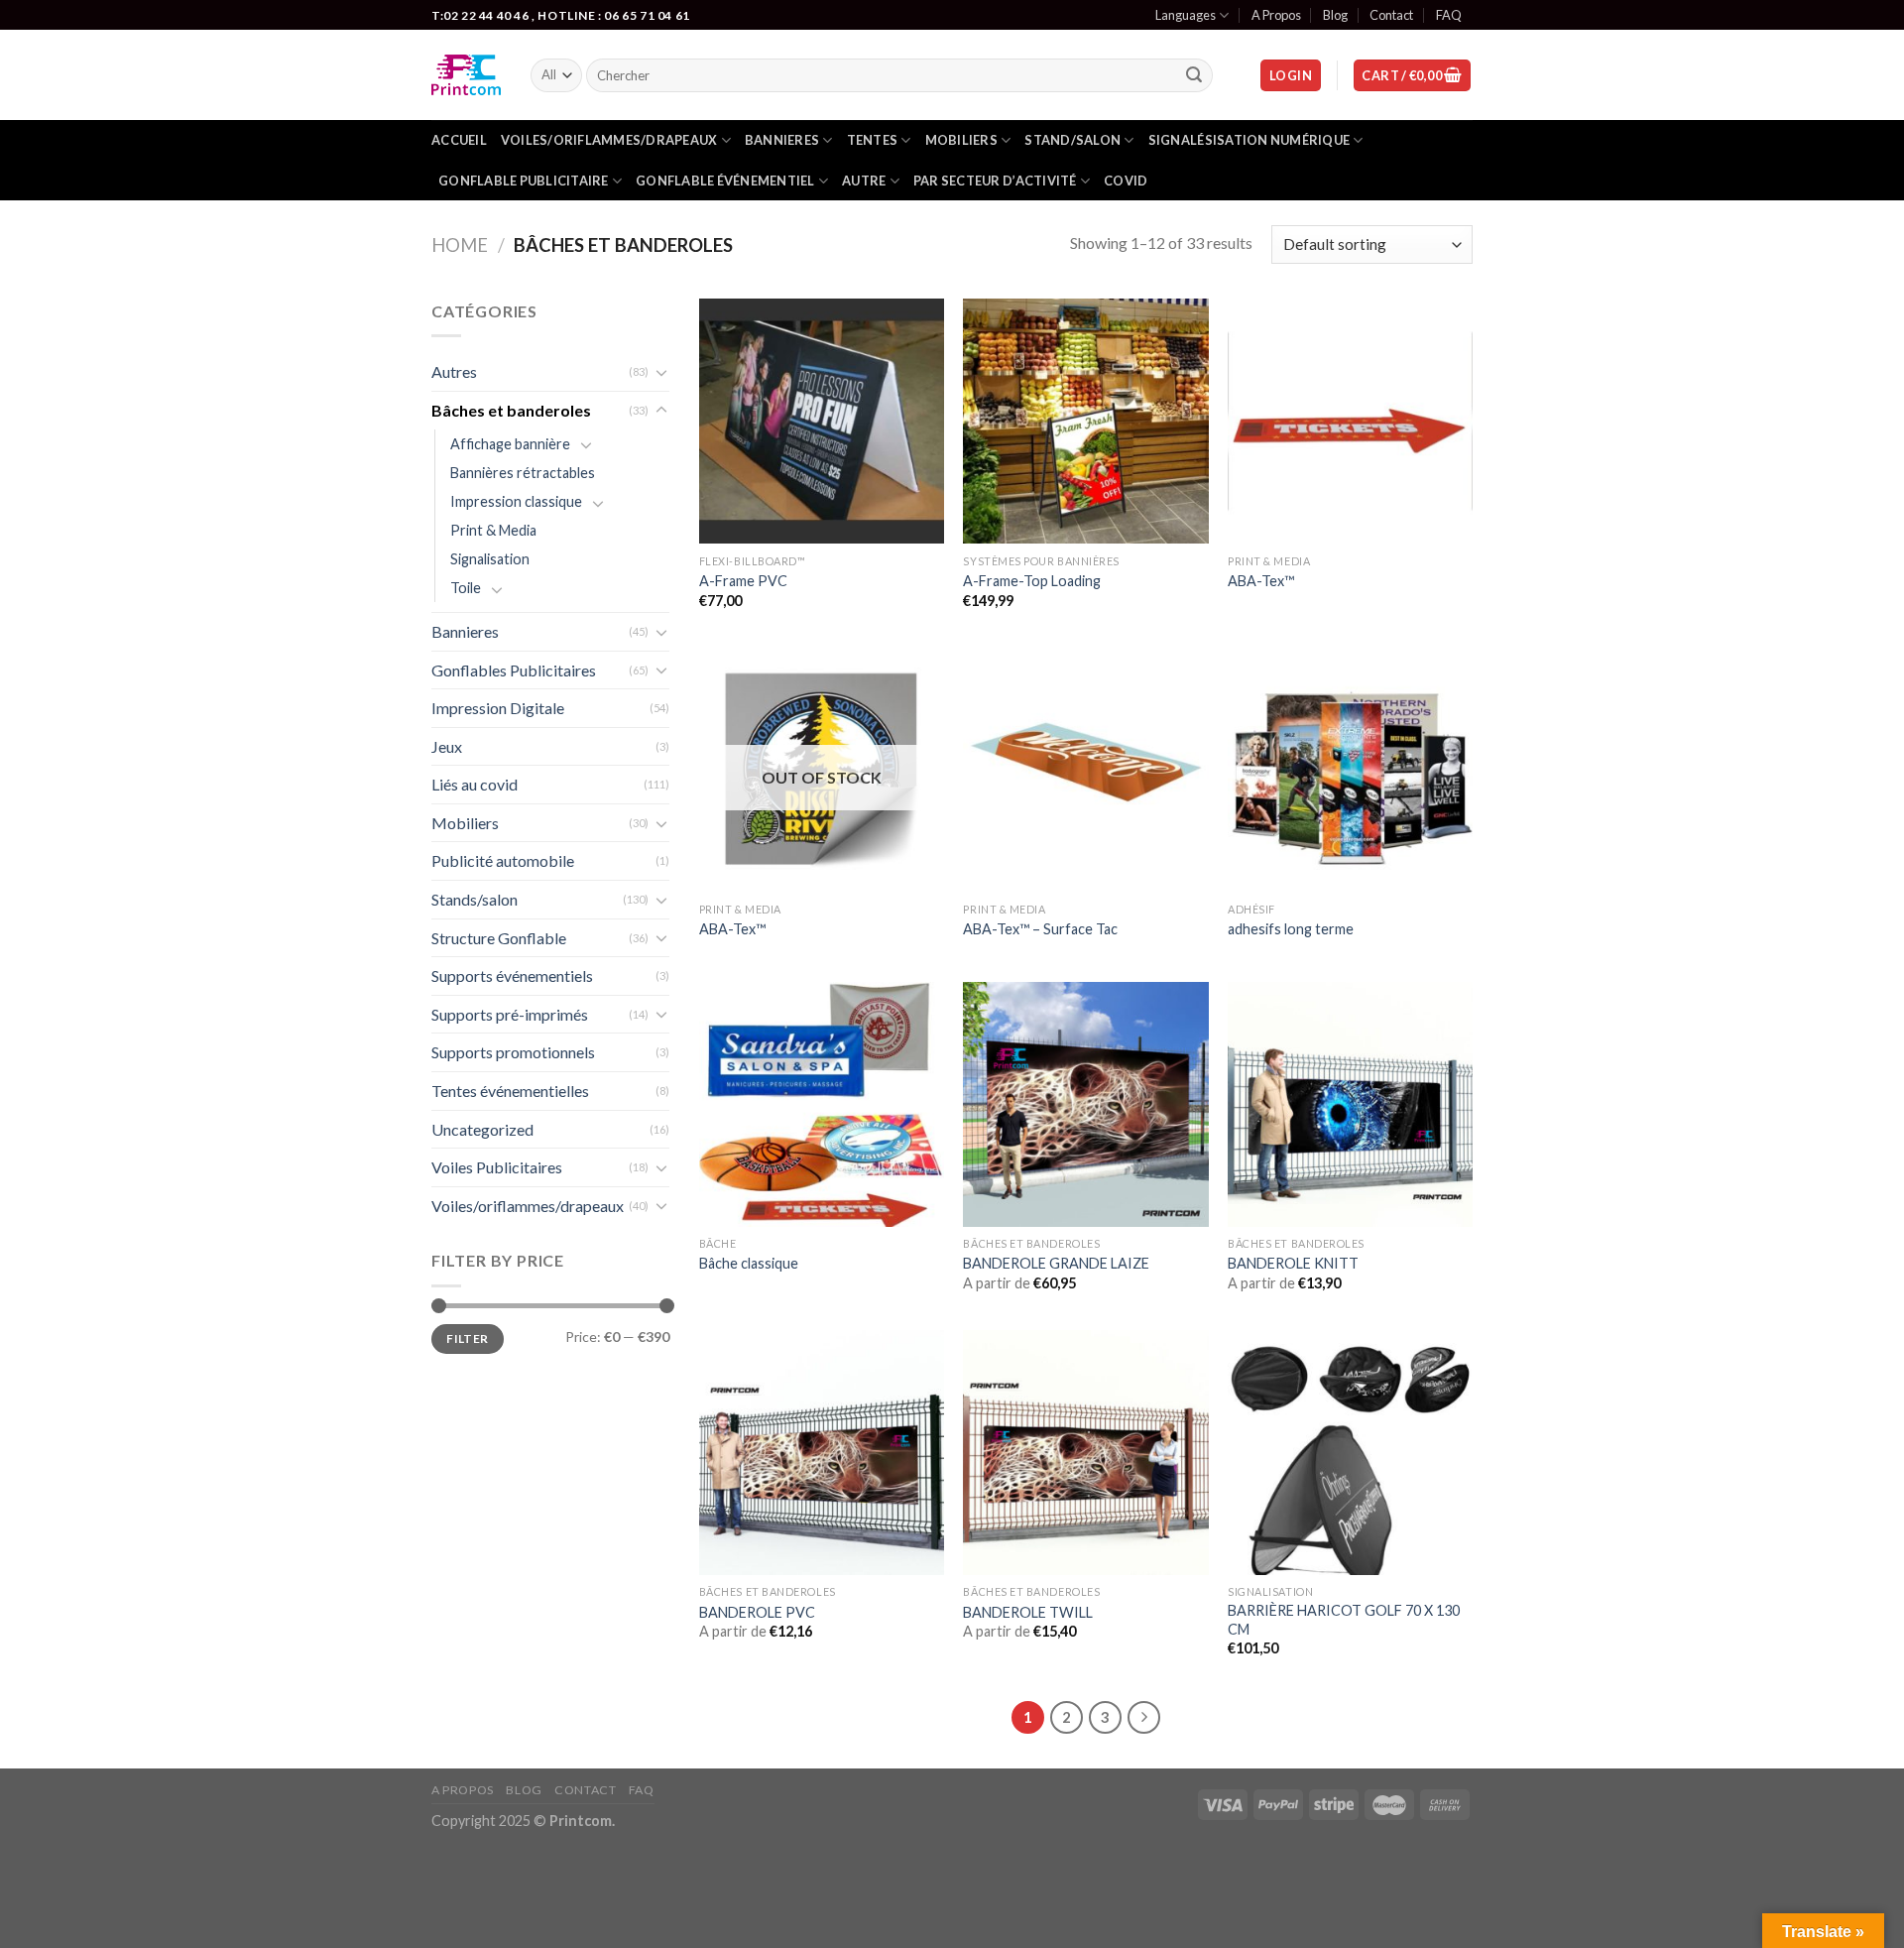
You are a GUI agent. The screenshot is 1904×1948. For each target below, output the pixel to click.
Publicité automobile (503, 860)
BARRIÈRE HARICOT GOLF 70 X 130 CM (1344, 1620)
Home (460, 245)
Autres (454, 371)
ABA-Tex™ (1261, 581)
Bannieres (782, 140)
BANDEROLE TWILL (1028, 1612)
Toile (466, 588)
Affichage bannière (510, 444)
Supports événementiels (512, 975)
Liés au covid (475, 784)
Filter (467, 1339)
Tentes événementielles (510, 1091)
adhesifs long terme (1291, 929)
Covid (1126, 181)
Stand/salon (1072, 140)
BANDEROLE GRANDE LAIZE (1056, 1263)
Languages (1186, 15)
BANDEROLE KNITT (1293, 1263)
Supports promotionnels (513, 1052)
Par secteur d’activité (995, 181)
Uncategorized (482, 1129)
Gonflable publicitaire (524, 181)
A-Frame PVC (743, 581)
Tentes (873, 140)
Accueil (459, 140)
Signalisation (490, 559)
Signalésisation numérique (1249, 140)
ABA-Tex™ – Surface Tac (1040, 929)
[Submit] (1195, 75)
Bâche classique (749, 1263)
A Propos (1276, 15)
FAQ (1449, 15)
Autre (864, 181)
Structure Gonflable (499, 938)
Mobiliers (961, 140)
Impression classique (516, 501)
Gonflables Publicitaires (514, 670)
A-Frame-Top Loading (1032, 581)
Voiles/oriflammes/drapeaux (609, 140)
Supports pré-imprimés (510, 1014)
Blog (1335, 15)
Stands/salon (475, 899)
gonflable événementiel (725, 181)
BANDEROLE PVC (757, 1612)
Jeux (447, 746)
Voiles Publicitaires (497, 1167)
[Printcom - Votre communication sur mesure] (466, 75)
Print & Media (493, 530)
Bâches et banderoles (511, 410)
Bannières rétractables (523, 473)
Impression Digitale (498, 708)
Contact (1391, 15)
